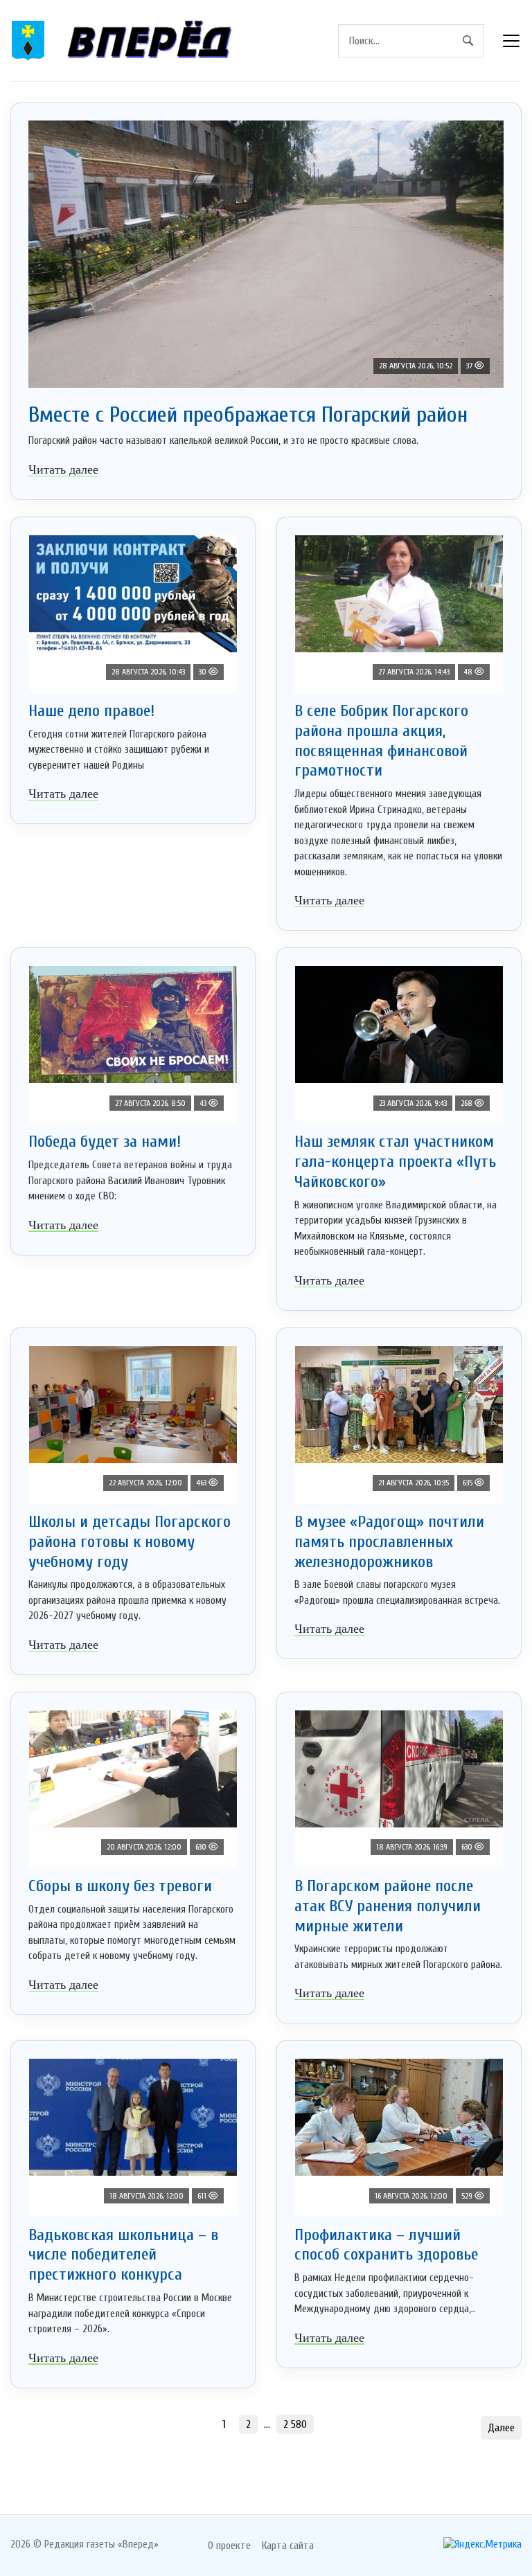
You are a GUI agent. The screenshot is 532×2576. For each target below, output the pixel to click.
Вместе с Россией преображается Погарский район (248, 414)
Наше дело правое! (91, 711)
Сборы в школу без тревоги (120, 1886)
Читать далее (63, 469)
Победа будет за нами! (105, 1142)
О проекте (229, 2546)
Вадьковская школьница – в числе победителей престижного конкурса (123, 2255)
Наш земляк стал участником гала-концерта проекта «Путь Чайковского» (395, 1162)
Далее (501, 2428)
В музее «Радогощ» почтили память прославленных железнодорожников (389, 1542)
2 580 (295, 2424)
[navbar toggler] (511, 41)
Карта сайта (288, 2546)
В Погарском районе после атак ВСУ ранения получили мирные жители (388, 1906)
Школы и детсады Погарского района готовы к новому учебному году (130, 1542)
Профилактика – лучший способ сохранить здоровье (386, 2245)
